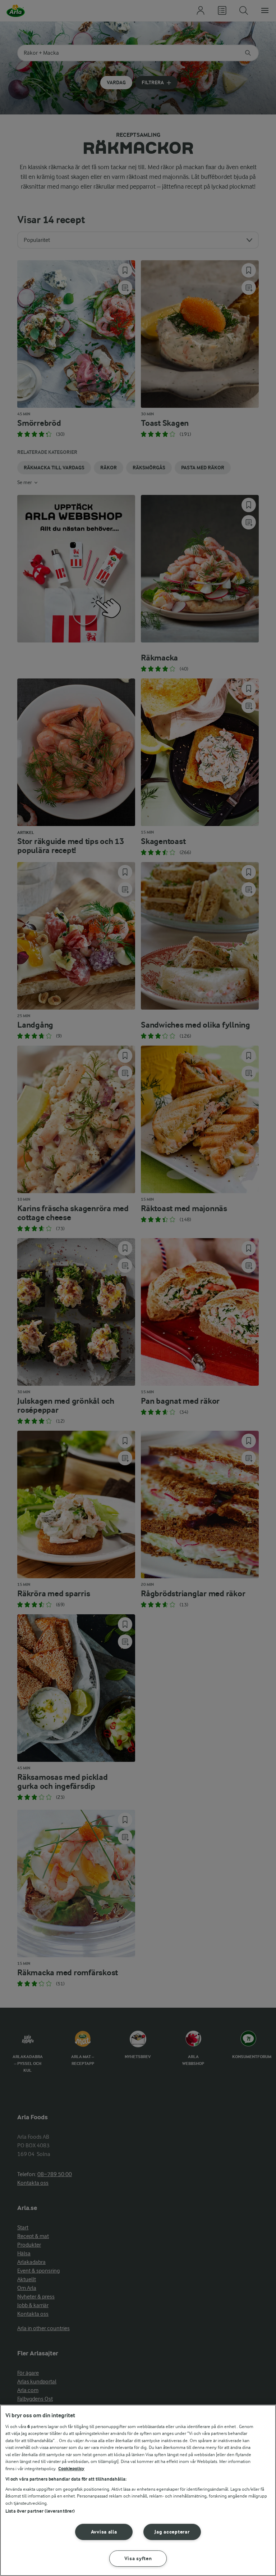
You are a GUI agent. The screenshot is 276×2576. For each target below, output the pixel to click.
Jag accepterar (172, 2532)
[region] (138, 2490)
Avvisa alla (104, 2532)
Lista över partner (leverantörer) (40, 2511)
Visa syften (138, 2559)
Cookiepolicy (71, 2469)
